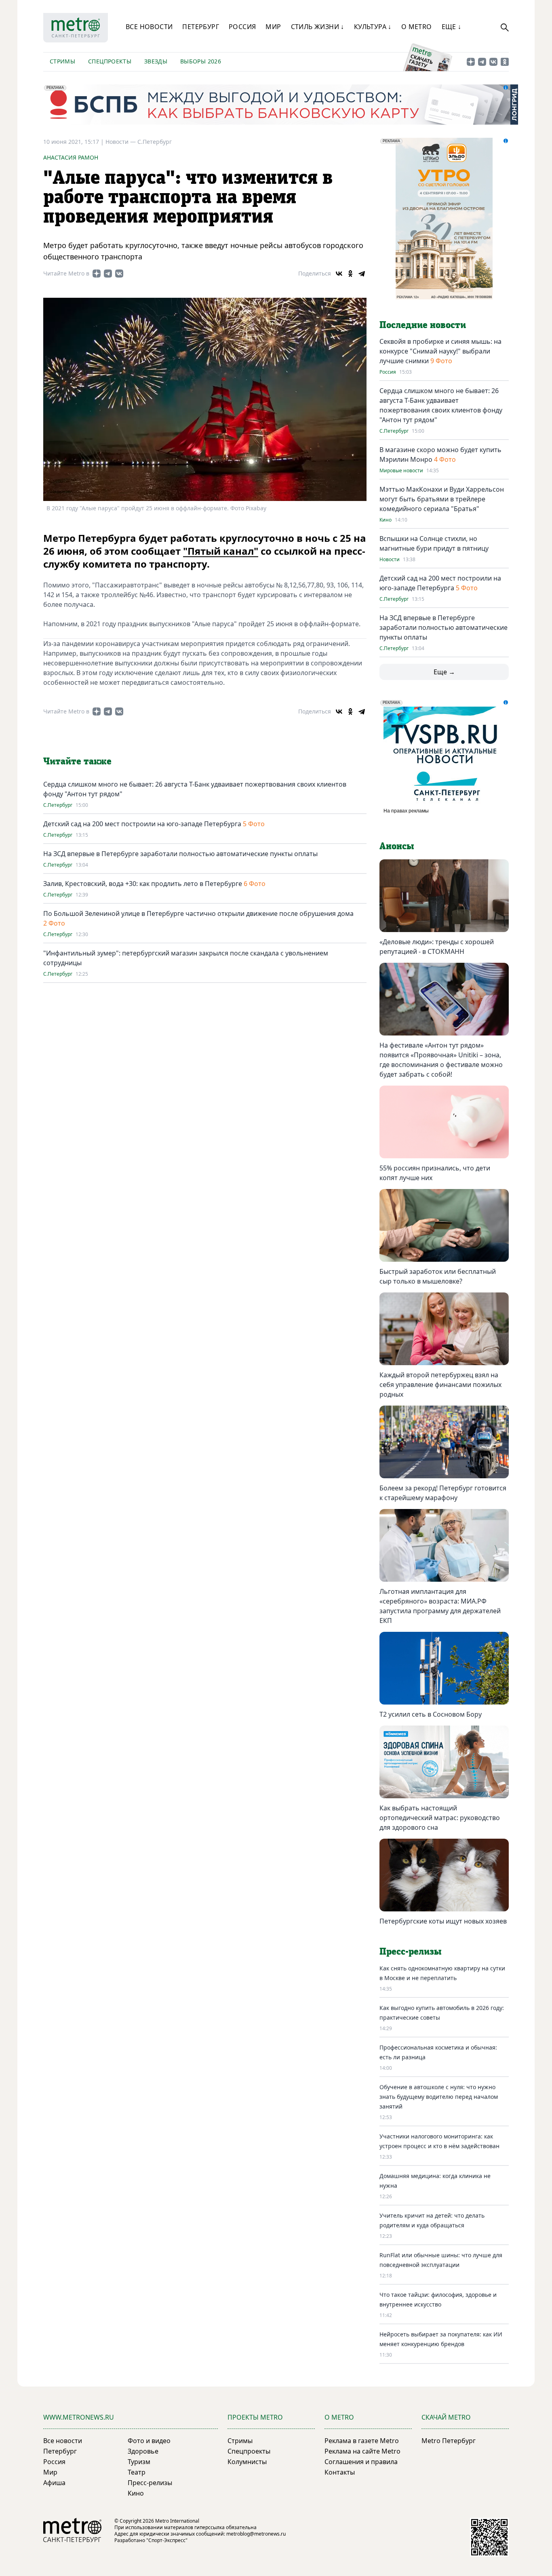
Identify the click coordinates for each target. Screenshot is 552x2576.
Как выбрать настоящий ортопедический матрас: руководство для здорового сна (440, 1818)
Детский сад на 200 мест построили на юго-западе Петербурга (142, 824)
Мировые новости (401, 471)
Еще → (444, 672)
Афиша (54, 2483)
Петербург (201, 27)
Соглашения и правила (361, 2462)
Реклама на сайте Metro (362, 2451)
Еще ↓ (452, 27)
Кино (386, 520)
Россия (242, 27)
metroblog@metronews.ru (256, 2534)
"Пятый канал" (221, 551)
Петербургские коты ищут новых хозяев (443, 1921)
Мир (273, 27)
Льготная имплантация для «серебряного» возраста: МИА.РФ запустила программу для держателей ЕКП (440, 1606)
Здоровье (143, 2451)
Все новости (149, 27)
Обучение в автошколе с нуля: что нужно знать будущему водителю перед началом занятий (439, 2097)
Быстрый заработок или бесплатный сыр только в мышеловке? (438, 1276)
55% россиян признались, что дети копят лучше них (435, 1173)
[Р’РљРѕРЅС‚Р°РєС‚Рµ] (339, 274)
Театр (137, 2472)
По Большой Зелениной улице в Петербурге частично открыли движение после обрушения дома (198, 913)
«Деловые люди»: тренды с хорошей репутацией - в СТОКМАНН (437, 947)
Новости (390, 560)
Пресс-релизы (150, 2483)
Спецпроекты (110, 61)
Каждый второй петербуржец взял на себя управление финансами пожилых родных (440, 1385)
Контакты (340, 2472)
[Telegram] (362, 274)
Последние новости (423, 325)
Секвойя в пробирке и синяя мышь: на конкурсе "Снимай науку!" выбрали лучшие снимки (440, 351)
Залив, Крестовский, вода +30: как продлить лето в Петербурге (143, 884)
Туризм (139, 2462)
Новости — (121, 142)
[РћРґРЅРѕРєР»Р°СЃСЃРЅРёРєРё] (350, 274)
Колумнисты (247, 2462)
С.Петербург (155, 142)
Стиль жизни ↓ (318, 27)
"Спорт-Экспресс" (167, 2540)
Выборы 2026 (201, 61)
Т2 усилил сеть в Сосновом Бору (431, 1714)
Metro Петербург (449, 2441)
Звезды (156, 61)
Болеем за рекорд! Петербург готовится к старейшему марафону (443, 1493)
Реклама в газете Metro (362, 2441)
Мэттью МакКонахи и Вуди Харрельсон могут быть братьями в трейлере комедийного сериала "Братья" (442, 499)
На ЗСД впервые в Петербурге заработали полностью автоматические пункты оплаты (180, 854)
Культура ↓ (373, 27)
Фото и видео (149, 2441)
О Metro (417, 27)
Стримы (62, 61)
